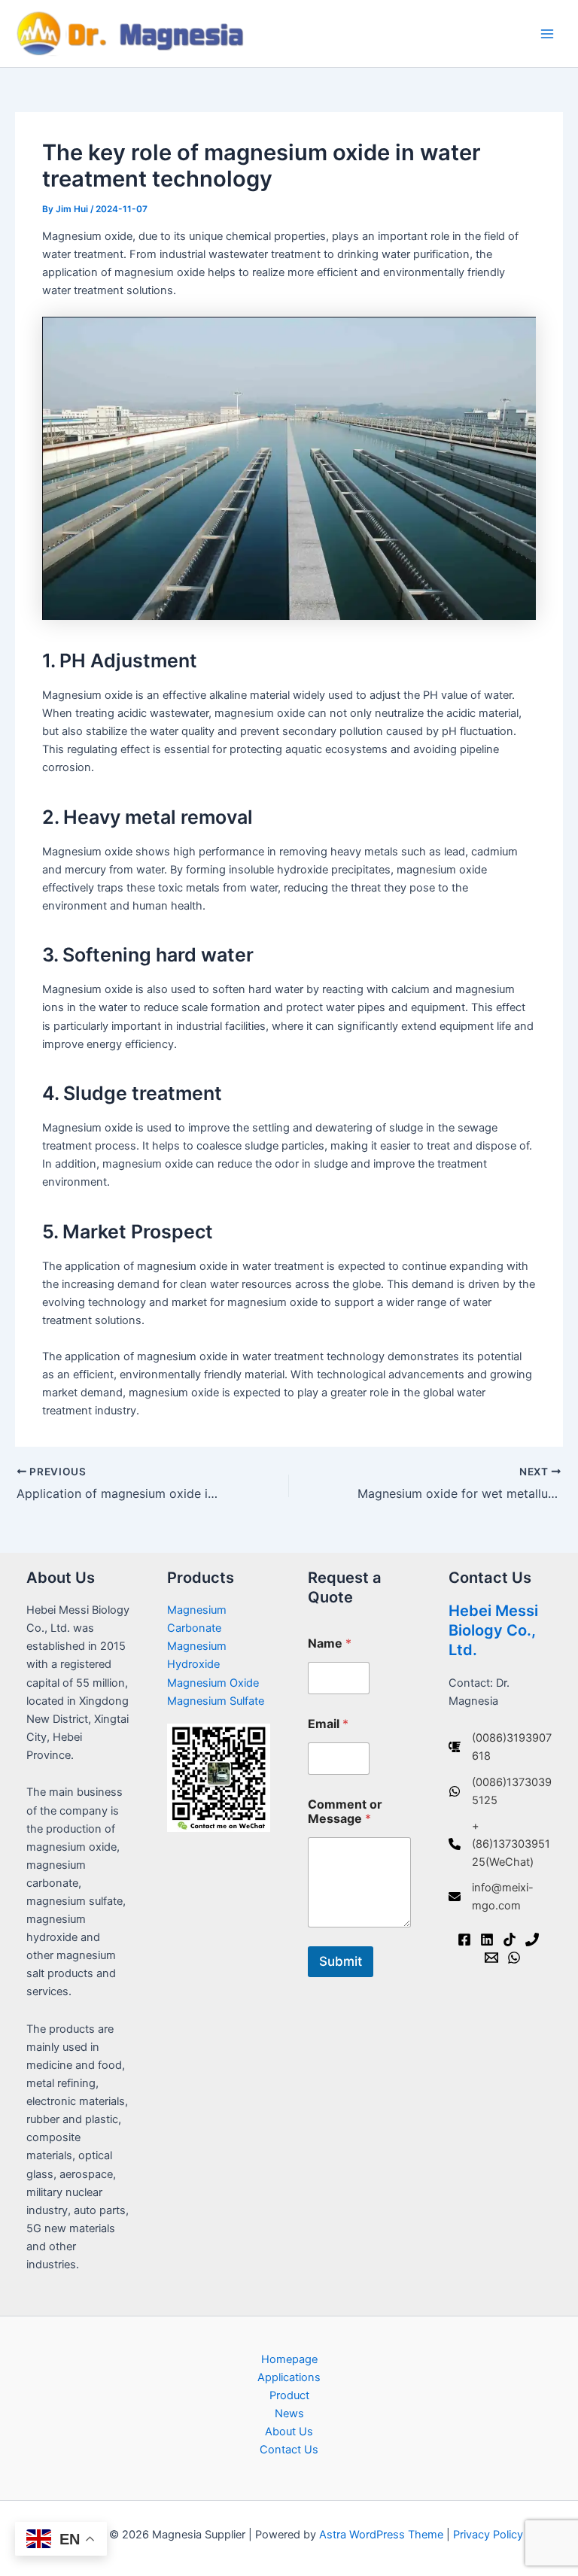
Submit (341, 1961)
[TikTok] (510, 1940)
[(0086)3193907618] (500, 1747)
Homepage (289, 2359)
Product (289, 2395)
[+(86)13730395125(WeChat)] (500, 1844)
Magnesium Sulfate (216, 1701)
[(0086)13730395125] (500, 1791)
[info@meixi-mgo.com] (500, 1897)
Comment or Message (345, 1812)
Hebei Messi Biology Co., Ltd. (493, 1630)
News (289, 2413)
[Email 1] (491, 1958)
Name (330, 1643)
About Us (289, 2432)
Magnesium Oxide (213, 1683)
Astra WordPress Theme (381, 2535)
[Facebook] (464, 1940)
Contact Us (289, 2450)
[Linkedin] (487, 1940)
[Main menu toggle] (547, 34)
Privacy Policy (488, 2535)
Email (328, 1724)
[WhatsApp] (514, 1958)
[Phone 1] (532, 1940)
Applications (289, 2377)
